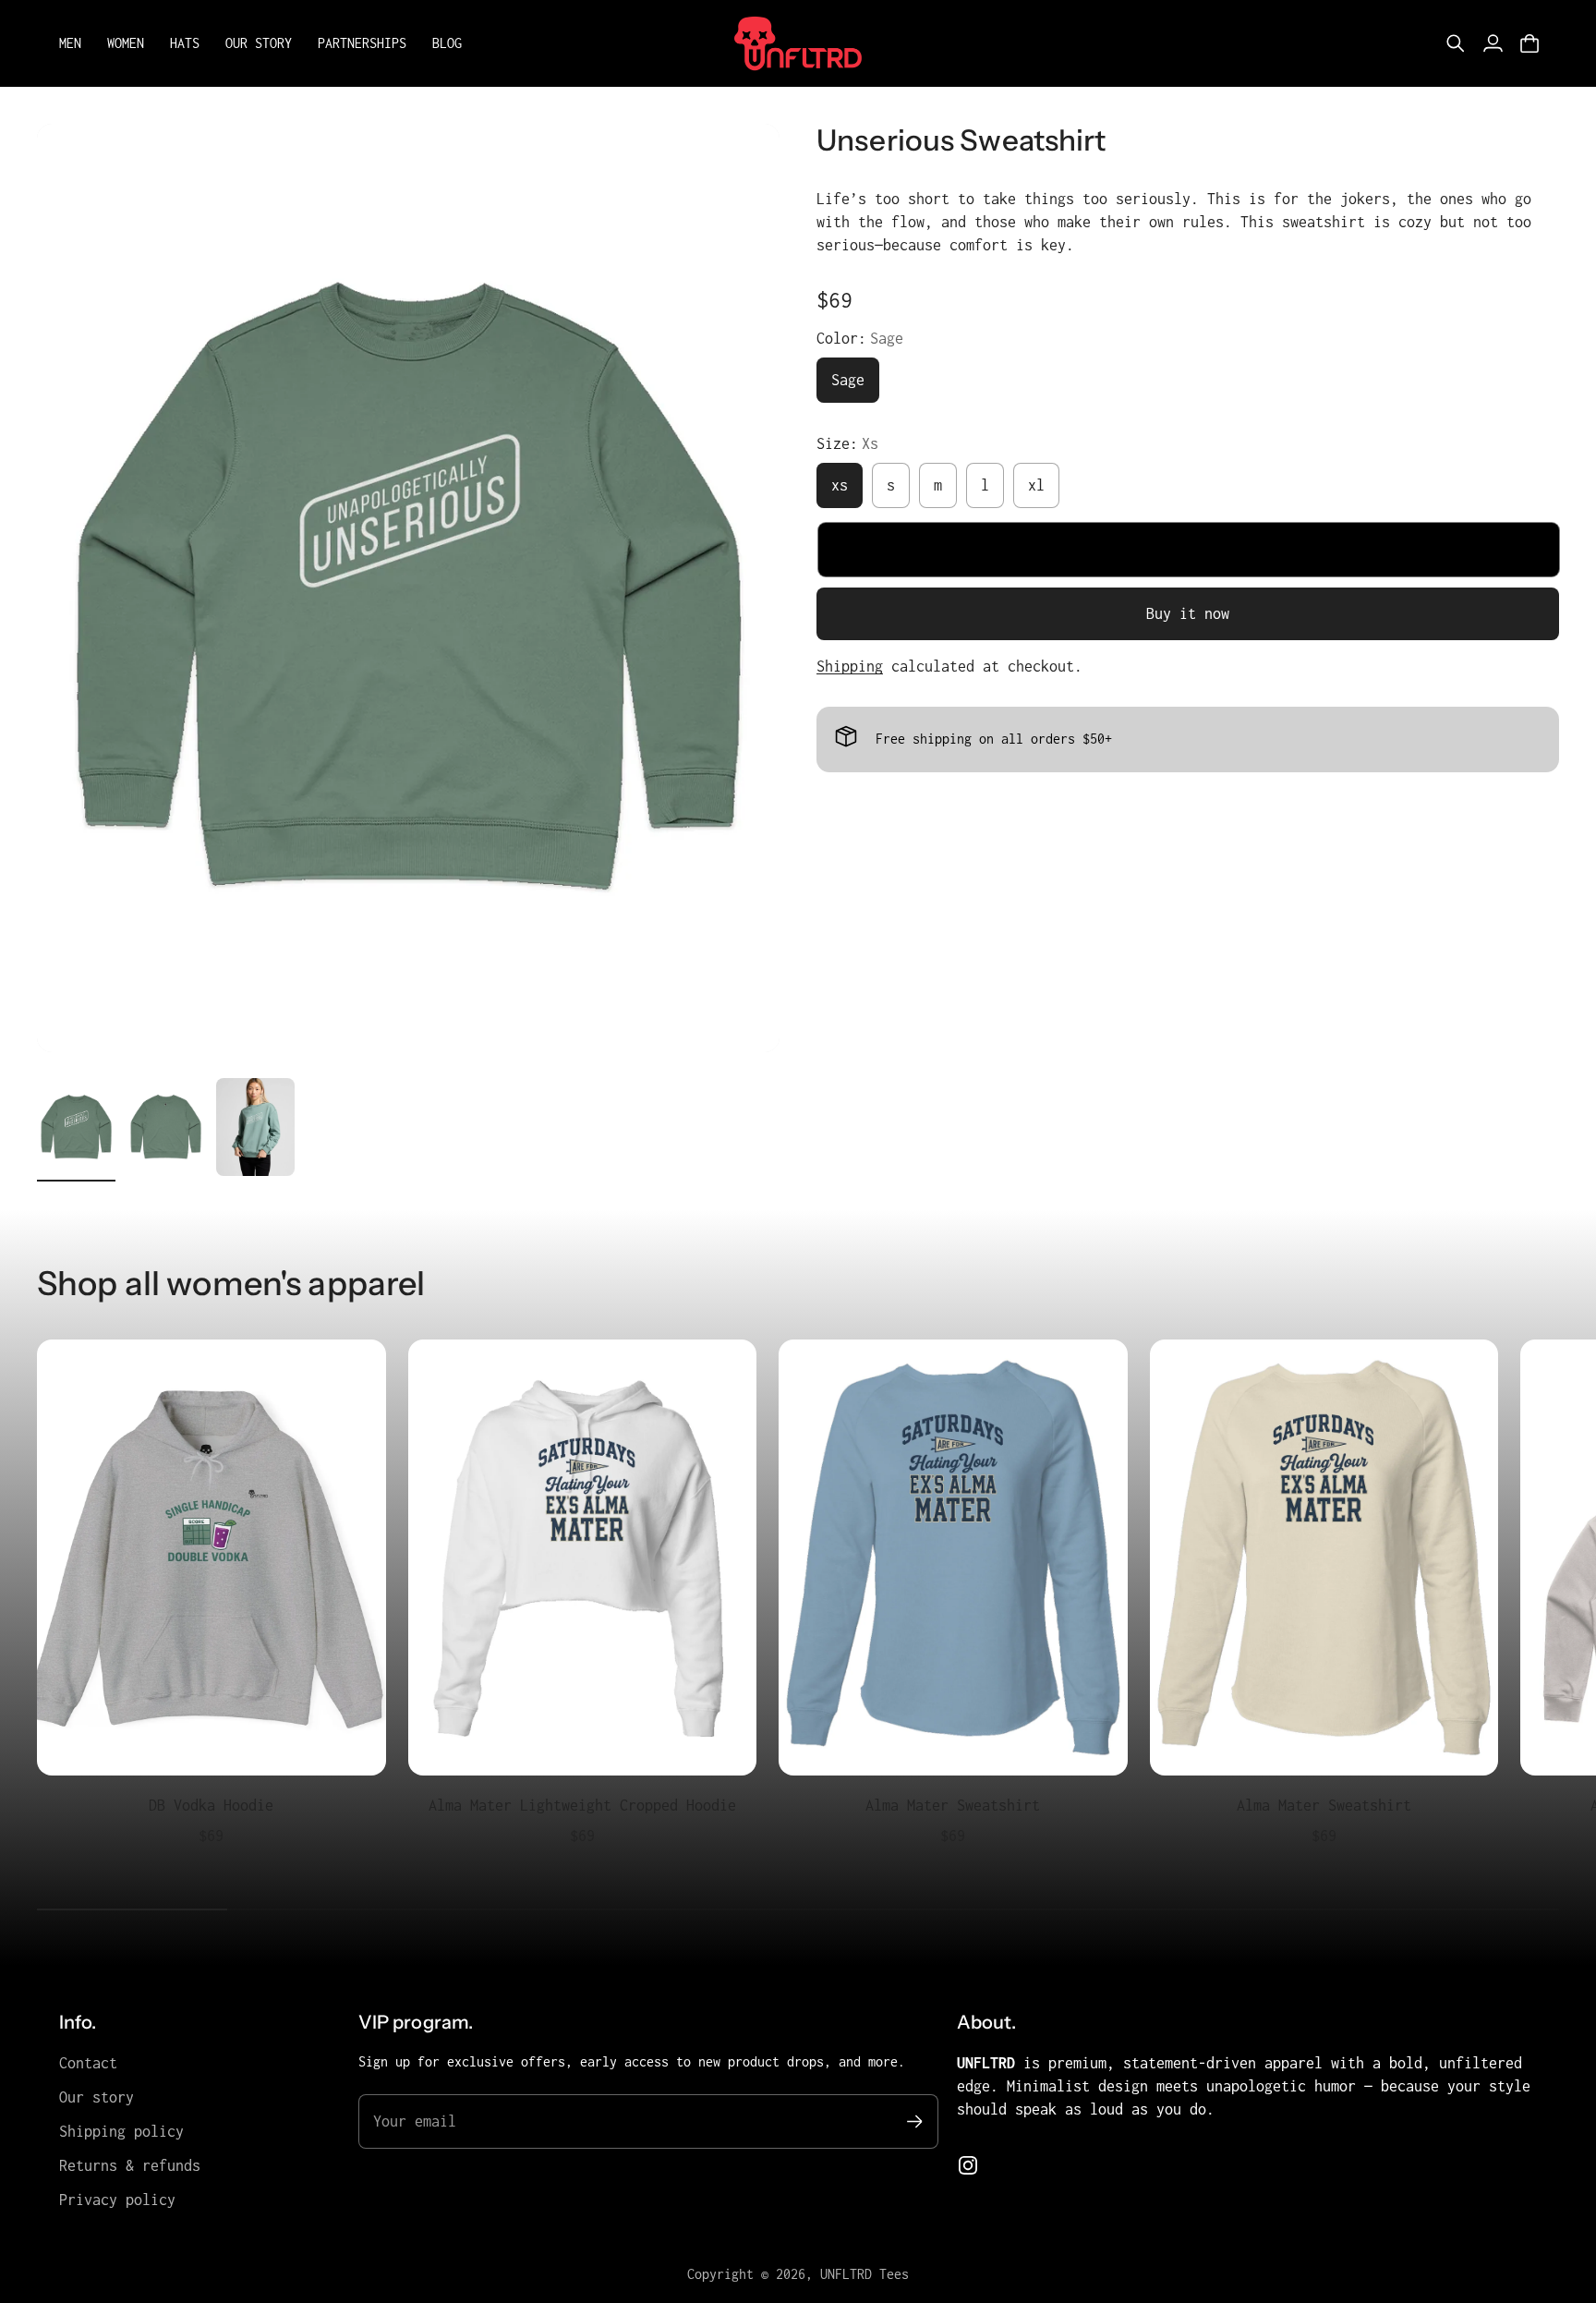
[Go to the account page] (1493, 43)
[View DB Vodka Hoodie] (212, 1558)
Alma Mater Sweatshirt (953, 1805)
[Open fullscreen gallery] (744, 1017)
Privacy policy (117, 2200)
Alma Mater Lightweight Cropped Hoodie (582, 1805)
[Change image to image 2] (166, 1127)
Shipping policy (121, 2131)
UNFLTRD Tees (864, 2274)
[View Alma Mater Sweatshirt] (953, 1558)
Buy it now (1188, 613)
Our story (97, 2097)
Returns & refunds (130, 2165)
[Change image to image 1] (76, 1127)
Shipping (850, 666)
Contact (88, 2063)
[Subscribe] (915, 2121)
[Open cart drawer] (1529, 43)
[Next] (1537, 1606)
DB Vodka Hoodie (211, 1805)
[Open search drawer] (1456, 43)
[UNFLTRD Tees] (798, 43)
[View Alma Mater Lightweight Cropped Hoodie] (583, 1558)
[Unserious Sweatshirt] (408, 588)
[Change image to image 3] (255, 1127)
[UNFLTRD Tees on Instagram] (968, 2165)
